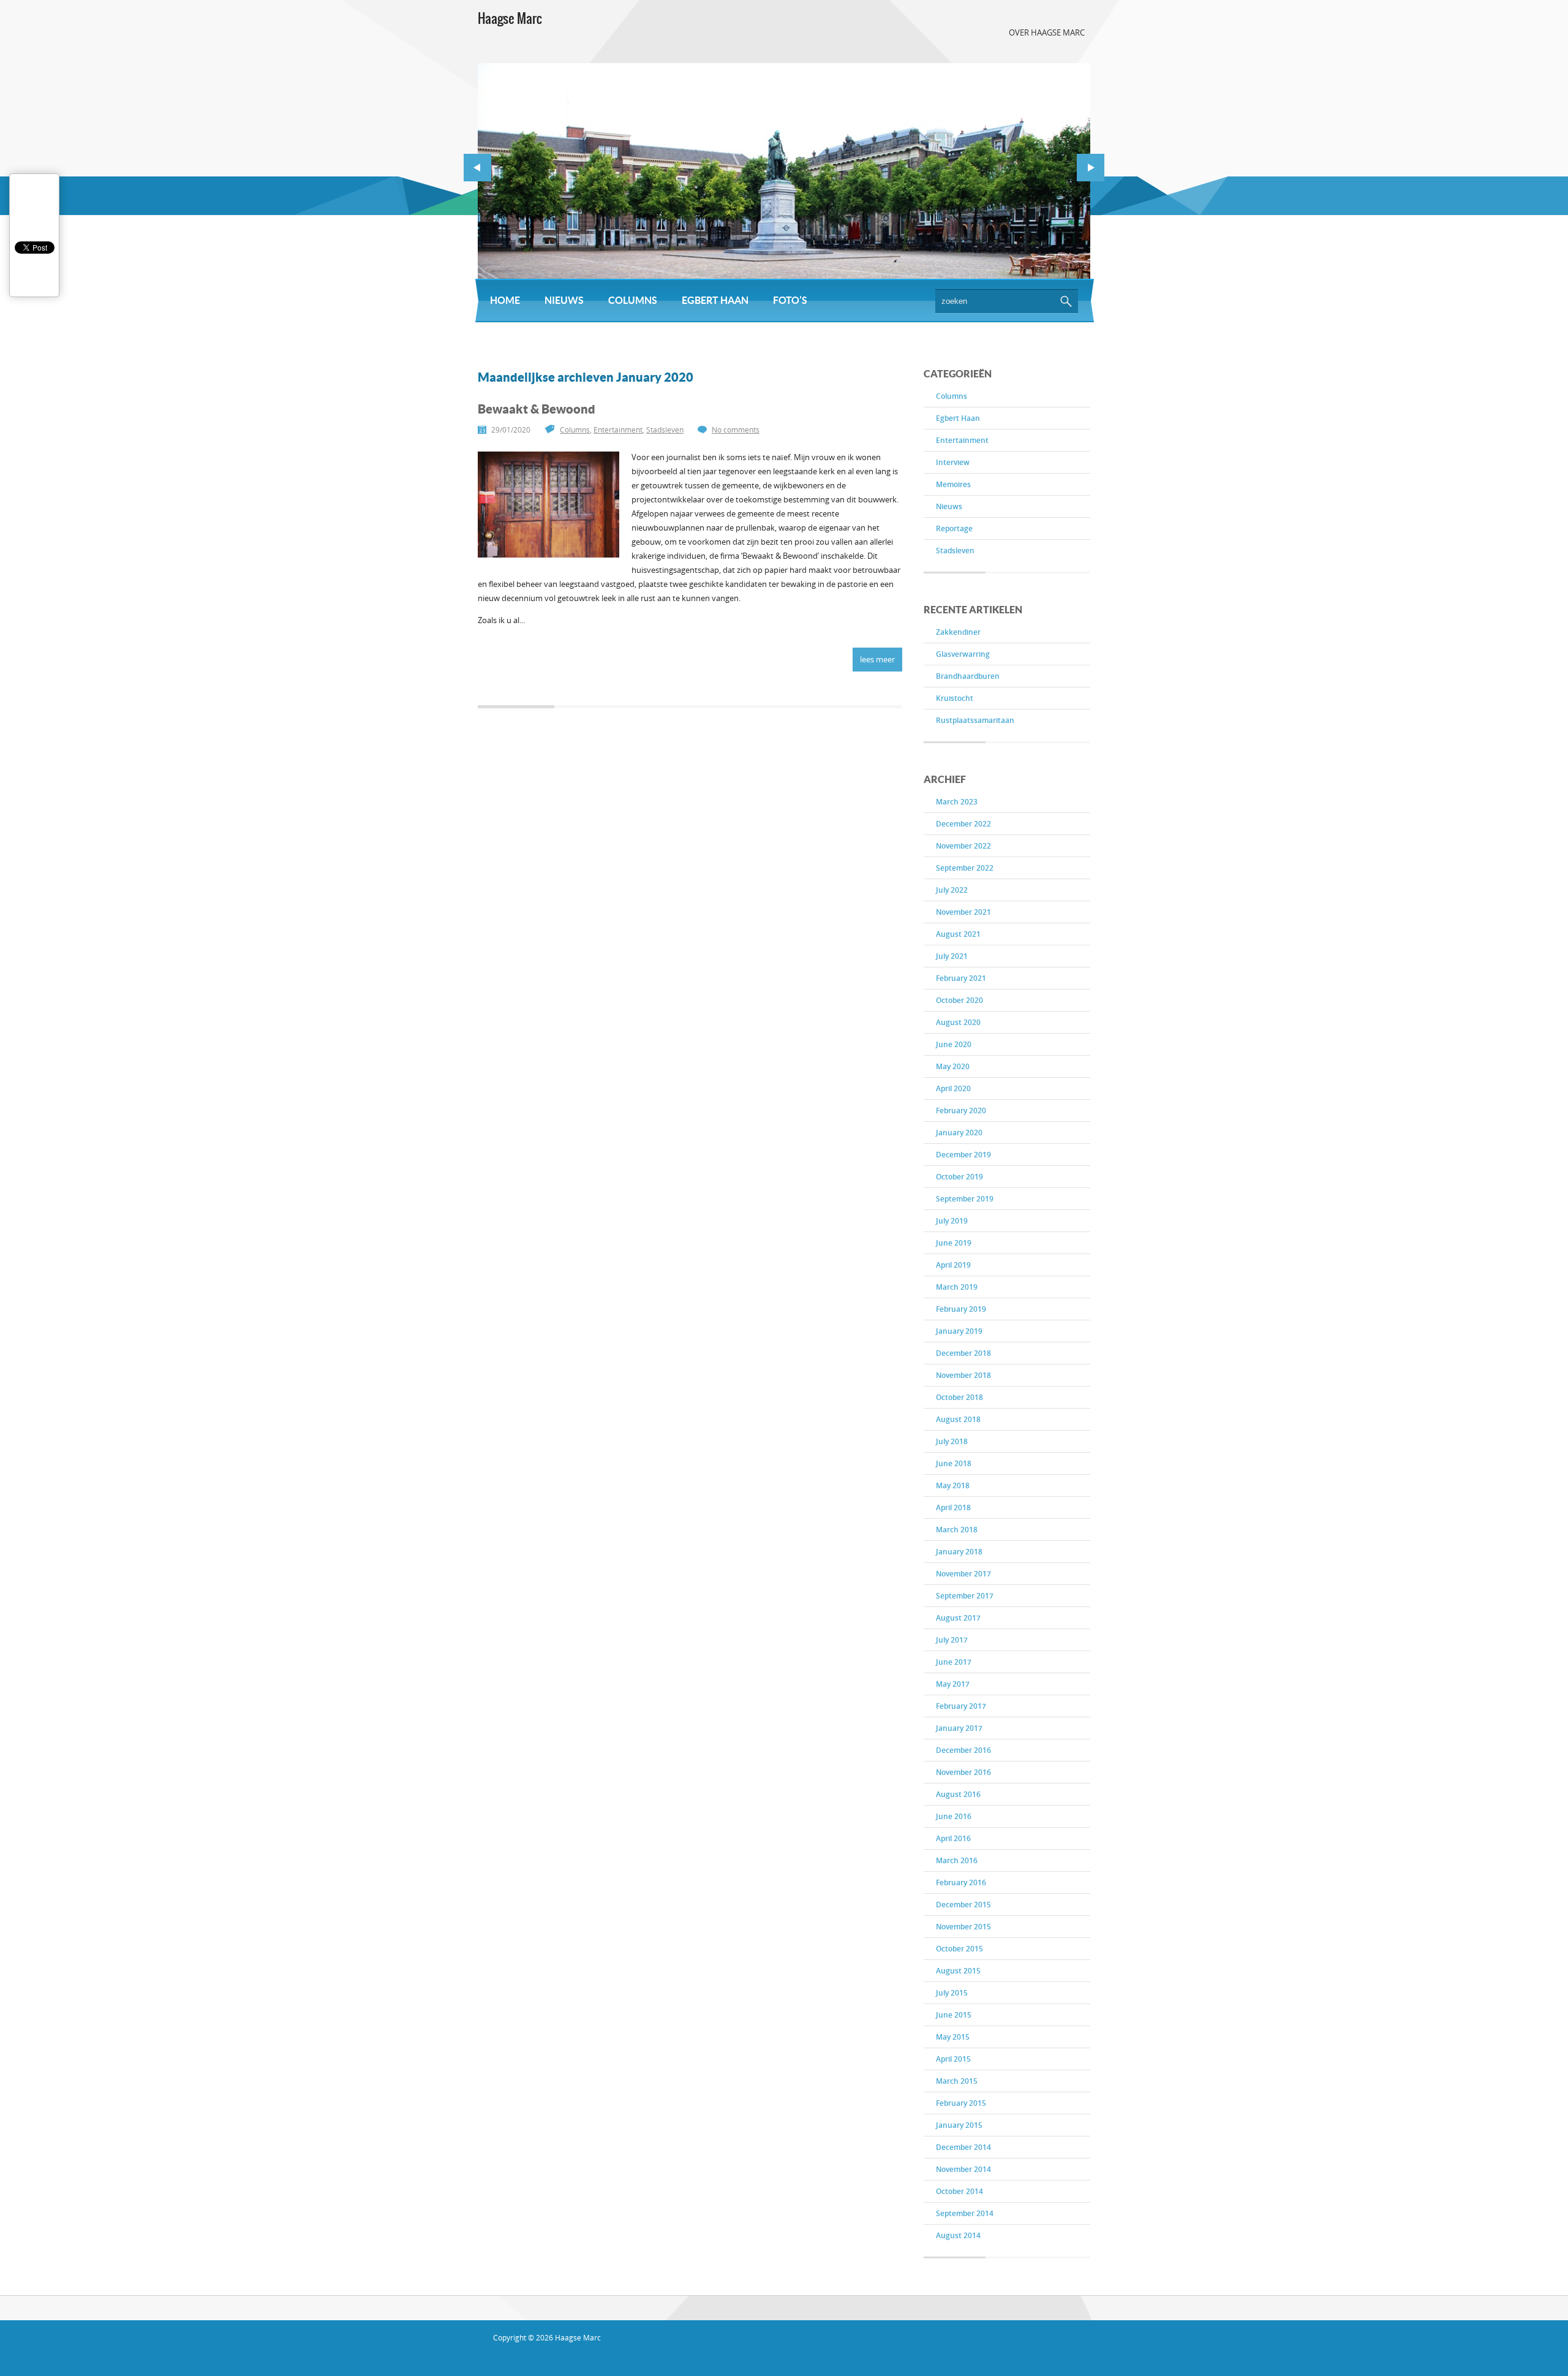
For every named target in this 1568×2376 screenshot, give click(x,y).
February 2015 (961, 2103)
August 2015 (958, 1971)
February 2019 (961, 1309)
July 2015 (952, 1993)
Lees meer (877, 659)
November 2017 (963, 1574)
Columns (633, 300)
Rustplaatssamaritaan (975, 720)
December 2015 (963, 1905)
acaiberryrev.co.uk (683, 2359)
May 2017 (953, 1684)
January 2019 (959, 1331)
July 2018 (952, 1441)
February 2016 (961, 1882)
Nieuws (564, 300)
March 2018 (957, 1530)
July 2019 (952, 1221)
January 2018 (959, 1552)
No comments (736, 430)
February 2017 (961, 1706)
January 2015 (959, 2125)
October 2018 (959, 1397)
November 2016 (963, 1772)
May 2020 (953, 1066)
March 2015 (957, 2081)
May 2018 (953, 1485)
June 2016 (954, 1816)
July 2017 (952, 1640)
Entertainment (962, 440)
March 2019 (957, 1287)
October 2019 (959, 1177)
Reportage (954, 528)
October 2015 (959, 1949)
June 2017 (954, 1662)
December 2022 (963, 824)
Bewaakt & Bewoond (537, 409)
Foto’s (790, 300)
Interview (953, 462)
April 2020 (953, 1088)
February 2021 (961, 978)
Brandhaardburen (968, 676)
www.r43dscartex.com (575, 2359)
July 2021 (952, 956)
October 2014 (959, 2191)
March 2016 (957, 1860)
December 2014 (963, 2147)
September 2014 (965, 2213)
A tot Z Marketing (556, 2348)
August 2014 (958, 2235)
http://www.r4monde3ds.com (878, 2359)
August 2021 (958, 934)
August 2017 (958, 1618)
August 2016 (958, 1794)
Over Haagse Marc (1047, 32)
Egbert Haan (715, 300)
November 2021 (963, 912)
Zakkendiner (958, 632)
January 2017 (959, 1728)
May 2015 (953, 2037)
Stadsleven (955, 550)
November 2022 (963, 846)
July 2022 (952, 890)
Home (505, 300)
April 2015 (953, 2059)
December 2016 (963, 1750)
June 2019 (954, 1243)
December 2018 (963, 1353)
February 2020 (961, 1110)
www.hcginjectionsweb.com (765, 2359)
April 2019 (953, 1265)
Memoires (953, 484)
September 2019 (965, 1199)
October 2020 (959, 1000)
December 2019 (963, 1155)
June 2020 (954, 1044)
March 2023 (957, 802)
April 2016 (953, 1838)
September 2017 (965, 1596)
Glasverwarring (963, 654)
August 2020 (958, 1022)
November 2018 (963, 1375)
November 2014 (963, 2169)
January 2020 (959, 1133)
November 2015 (963, 1927)
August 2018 (958, 1419)
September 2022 (965, 868)
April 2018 (953, 1508)
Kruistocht (955, 698)
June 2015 (954, 2015)
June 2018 (954, 1463)
